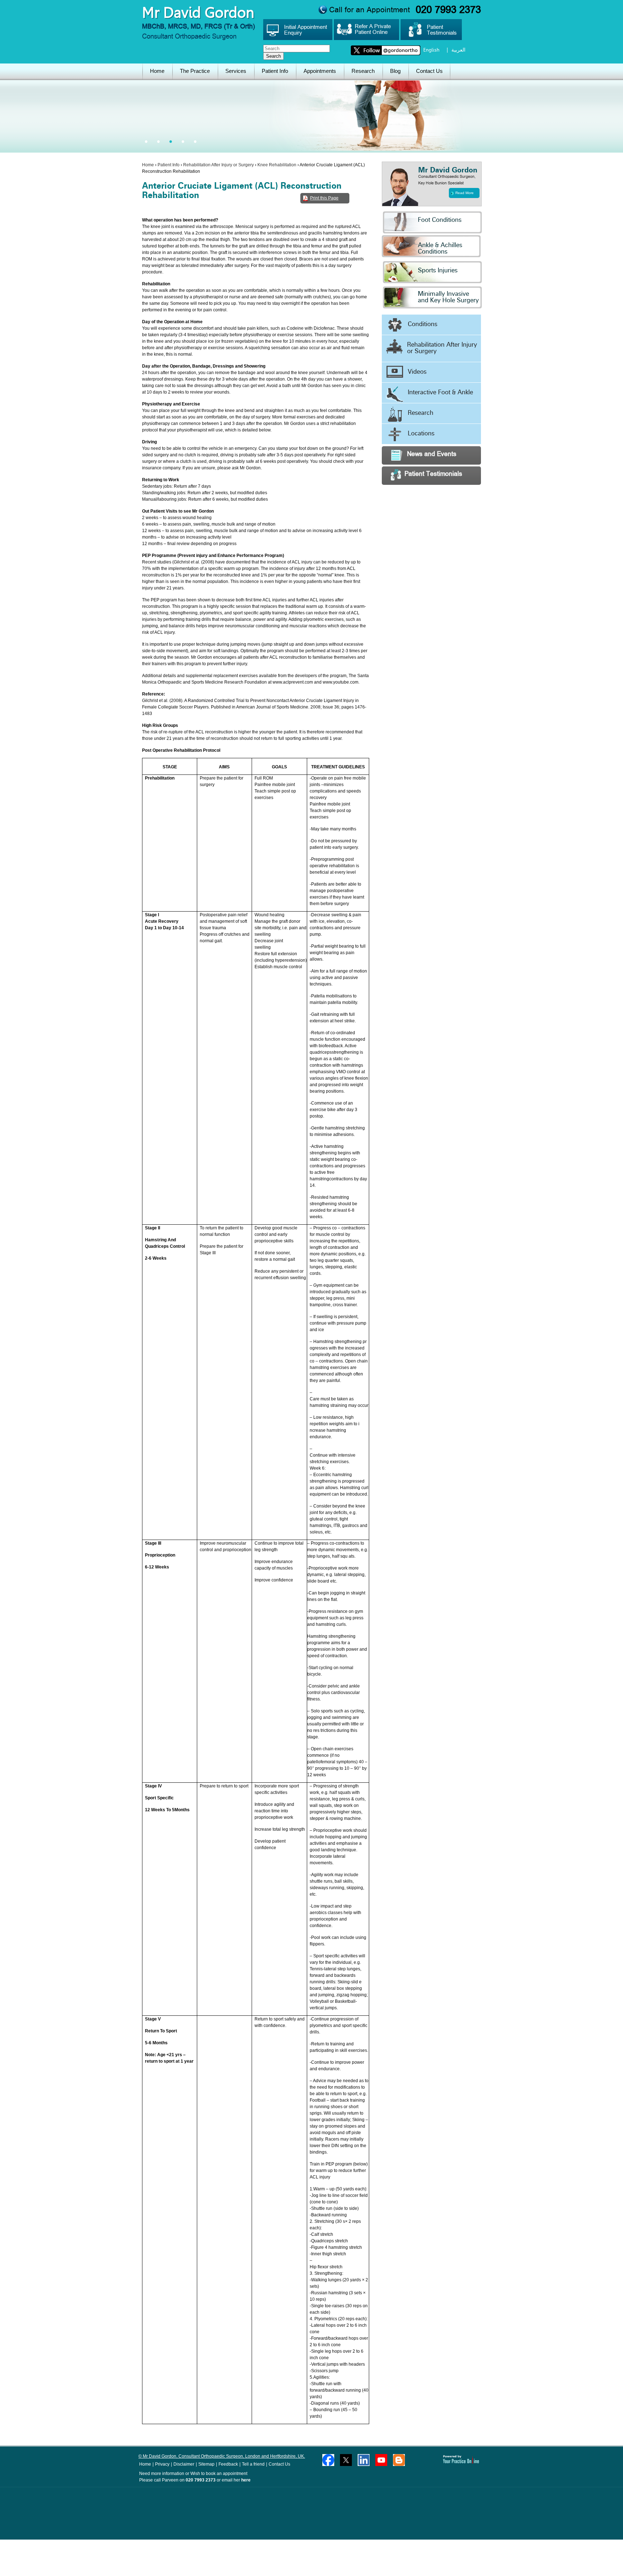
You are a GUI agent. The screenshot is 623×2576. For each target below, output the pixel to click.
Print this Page (324, 198)
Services (236, 71)
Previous (7, 1335)
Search (273, 56)
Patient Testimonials (433, 475)
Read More (465, 193)
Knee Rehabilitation (277, 165)
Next (616, 1335)
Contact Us (429, 71)
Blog (395, 71)
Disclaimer (184, 2464)
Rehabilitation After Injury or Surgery (218, 165)
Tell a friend (253, 2464)
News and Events (432, 455)
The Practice (195, 71)
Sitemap (206, 2464)
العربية (458, 50)
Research (363, 71)
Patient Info (275, 71)
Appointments (320, 71)
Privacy (162, 2464)
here (246, 2480)
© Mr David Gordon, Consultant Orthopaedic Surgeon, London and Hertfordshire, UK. (222, 2456)
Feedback (228, 2464)
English (431, 50)
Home (157, 71)
